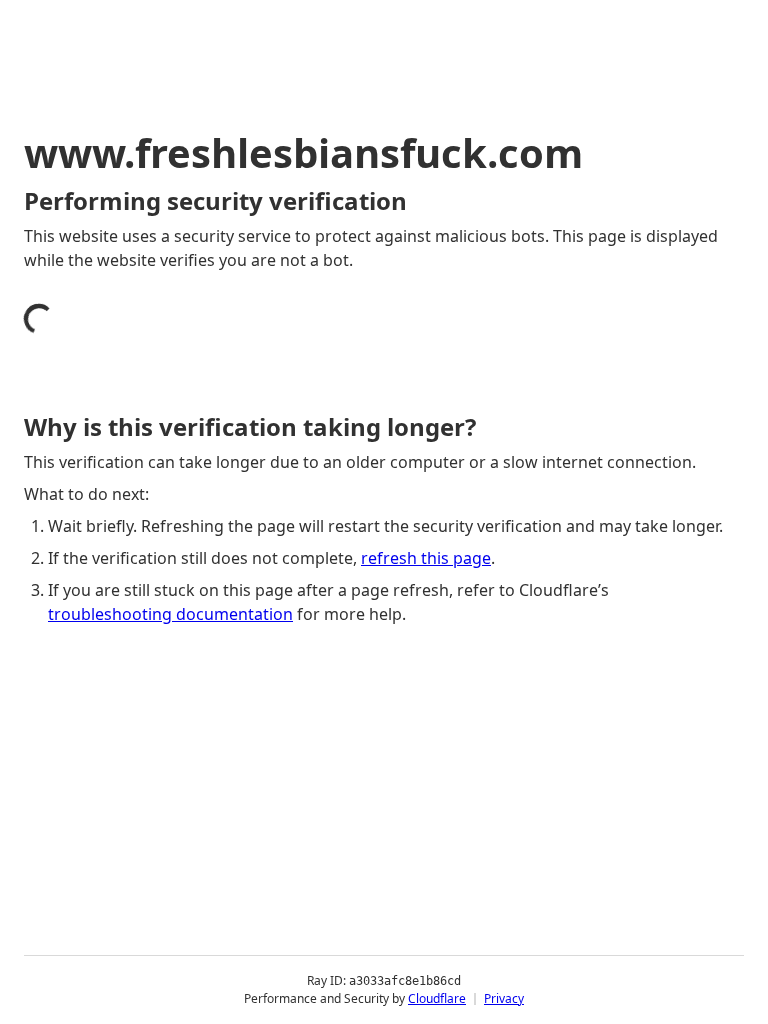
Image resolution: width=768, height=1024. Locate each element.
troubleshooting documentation (170, 614)
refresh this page (426, 558)
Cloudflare (437, 998)
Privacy (504, 998)
